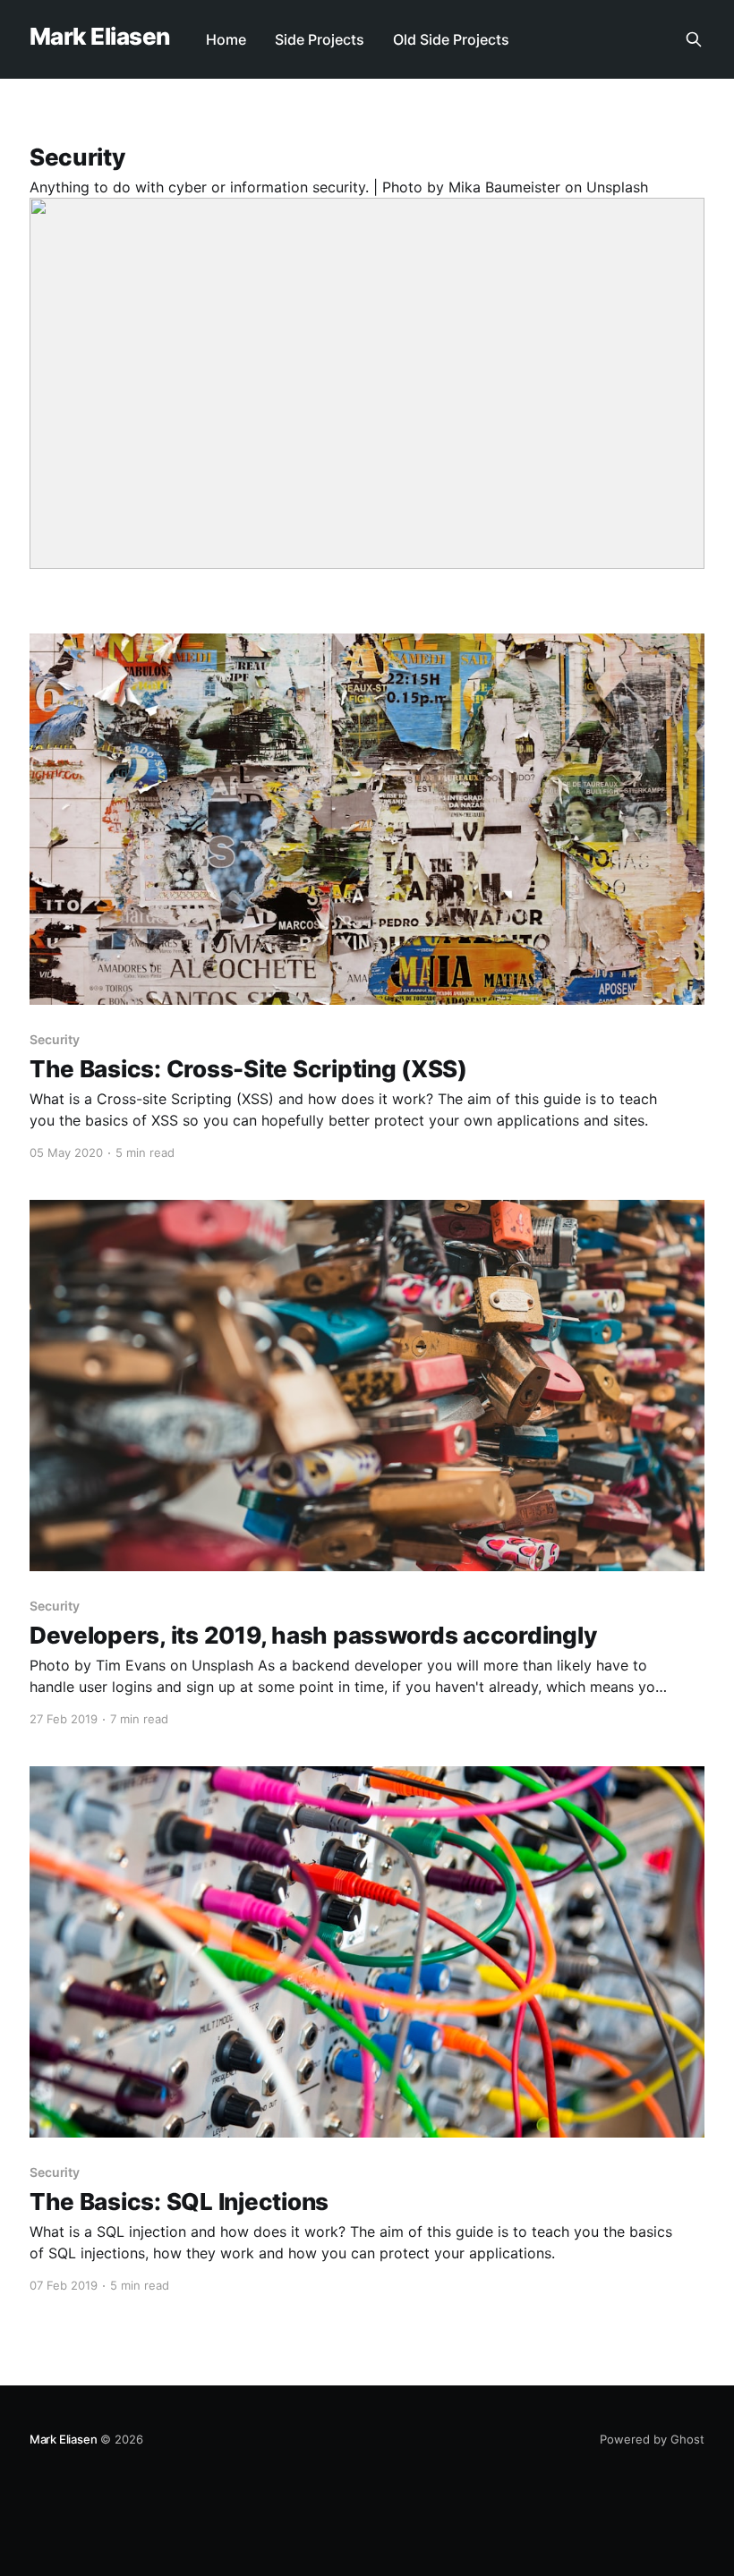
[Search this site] (694, 39)
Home (226, 39)
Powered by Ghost (652, 2439)
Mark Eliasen (100, 37)
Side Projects (320, 39)
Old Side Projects (451, 39)
